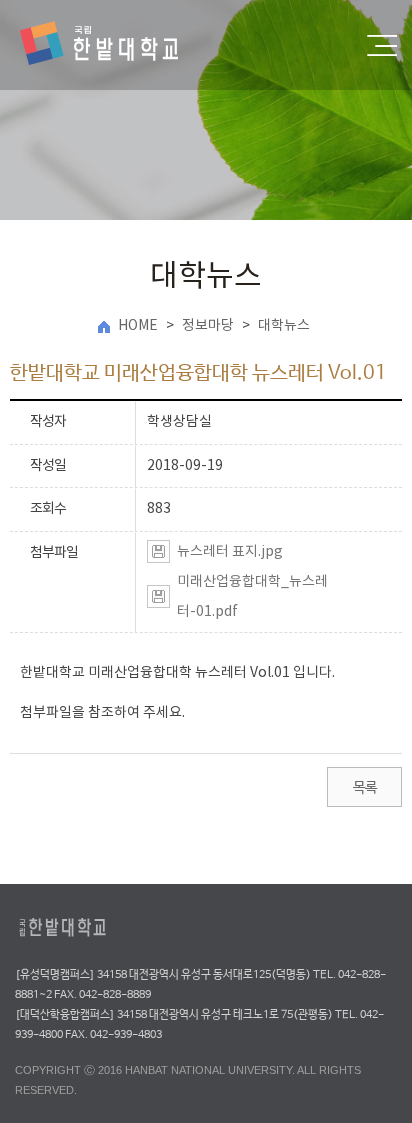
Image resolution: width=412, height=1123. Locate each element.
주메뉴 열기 (382, 45)
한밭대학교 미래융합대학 (116, 45)
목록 (364, 788)
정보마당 (208, 326)
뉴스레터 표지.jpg (230, 552)
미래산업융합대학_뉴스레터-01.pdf (252, 597)
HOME (138, 326)
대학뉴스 (284, 326)
